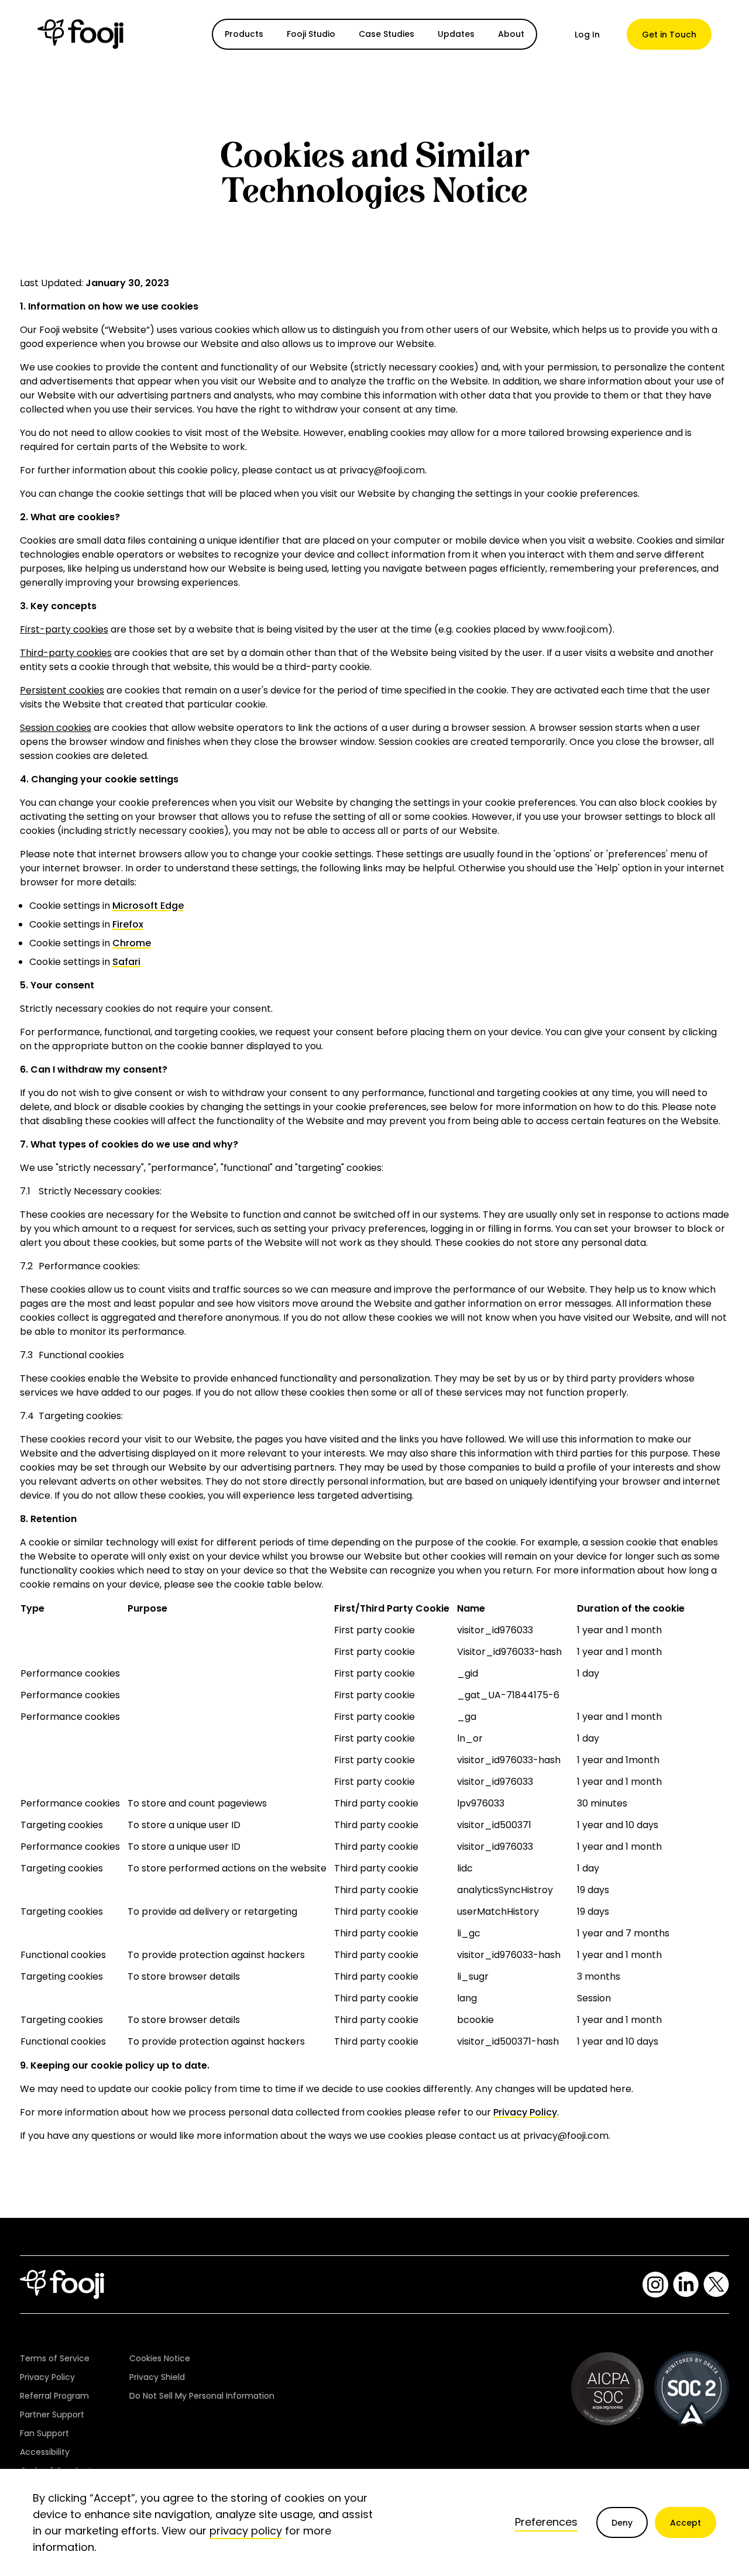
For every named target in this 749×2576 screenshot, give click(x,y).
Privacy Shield (157, 2377)
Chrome (132, 943)
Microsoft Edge (148, 906)
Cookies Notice (160, 2358)
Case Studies (386, 34)
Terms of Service (55, 2358)
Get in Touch (669, 35)
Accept (686, 2523)
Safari (126, 962)
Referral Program (54, 2396)
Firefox (128, 924)
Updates (456, 34)
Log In (587, 35)
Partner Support (52, 2414)
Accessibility (45, 2452)
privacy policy (246, 2531)
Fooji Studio (311, 34)
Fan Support (44, 2433)
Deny (622, 2523)
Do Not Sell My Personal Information (202, 2396)
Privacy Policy (525, 2112)
